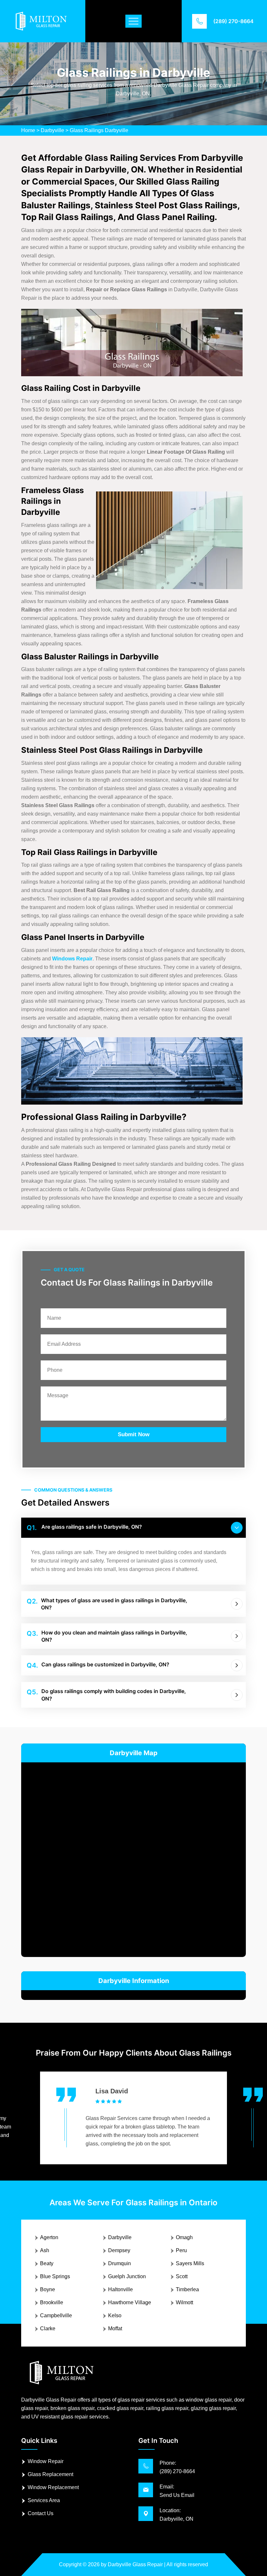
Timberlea (187, 2289)
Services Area (44, 2500)
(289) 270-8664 (233, 21)
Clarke (48, 2328)
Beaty (47, 2263)
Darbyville (52, 130)
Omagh (184, 2237)
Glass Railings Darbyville (99, 130)
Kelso (115, 2315)
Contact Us (41, 2513)
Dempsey (119, 2250)
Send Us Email (177, 2495)
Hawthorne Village (130, 2302)
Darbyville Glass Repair (135, 2564)
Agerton (49, 2237)
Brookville (52, 2302)
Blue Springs (55, 2276)
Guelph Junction (127, 2276)
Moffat (115, 2328)
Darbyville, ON (176, 2519)
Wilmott (184, 2302)
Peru (181, 2250)
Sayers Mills (190, 2263)
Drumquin (119, 2263)
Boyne (48, 2289)
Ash (45, 2250)
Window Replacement (53, 2487)
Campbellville (56, 2315)
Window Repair (46, 2461)
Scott (182, 2276)
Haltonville (120, 2289)
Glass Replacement (50, 2474)
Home (28, 130)
